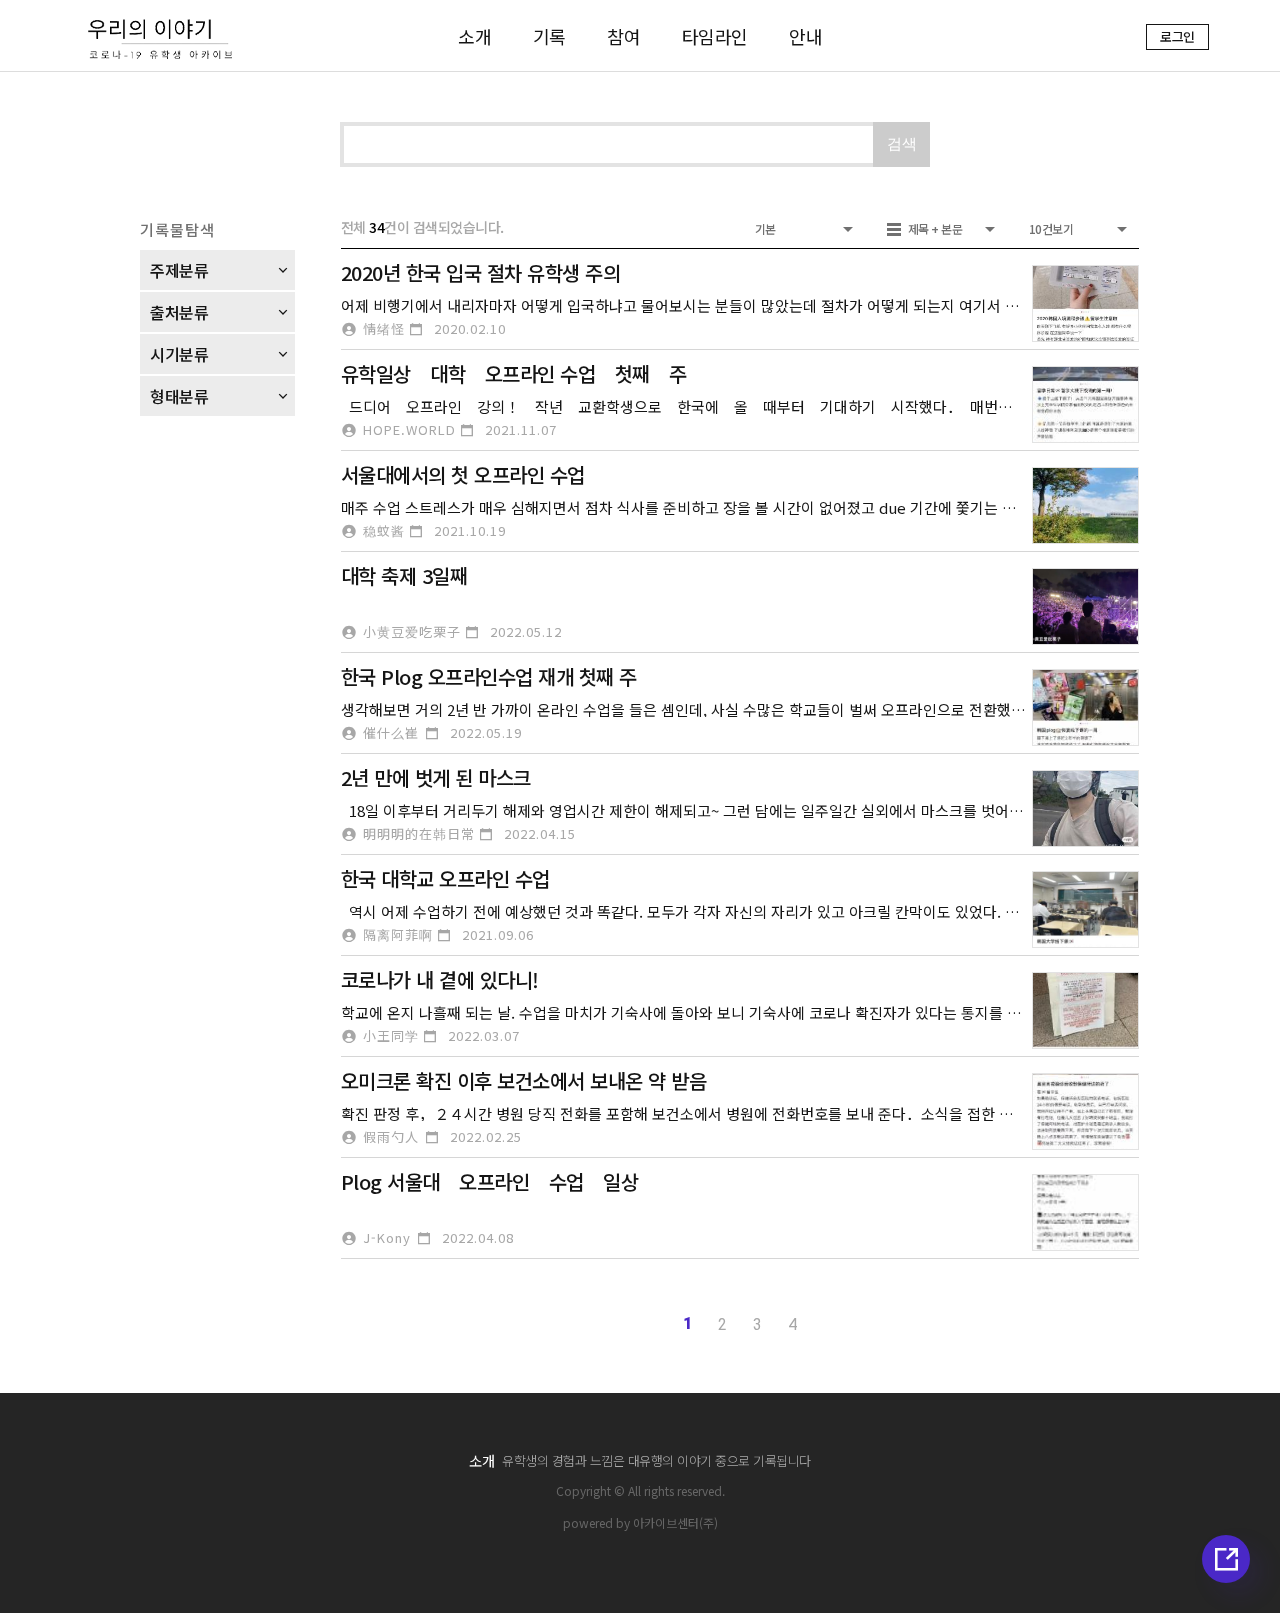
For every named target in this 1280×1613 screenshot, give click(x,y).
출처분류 (179, 312)
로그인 (1177, 36)
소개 (481, 1461)
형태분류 (179, 396)
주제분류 (179, 270)
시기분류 (179, 354)
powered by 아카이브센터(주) (640, 1522)
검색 (902, 143)
